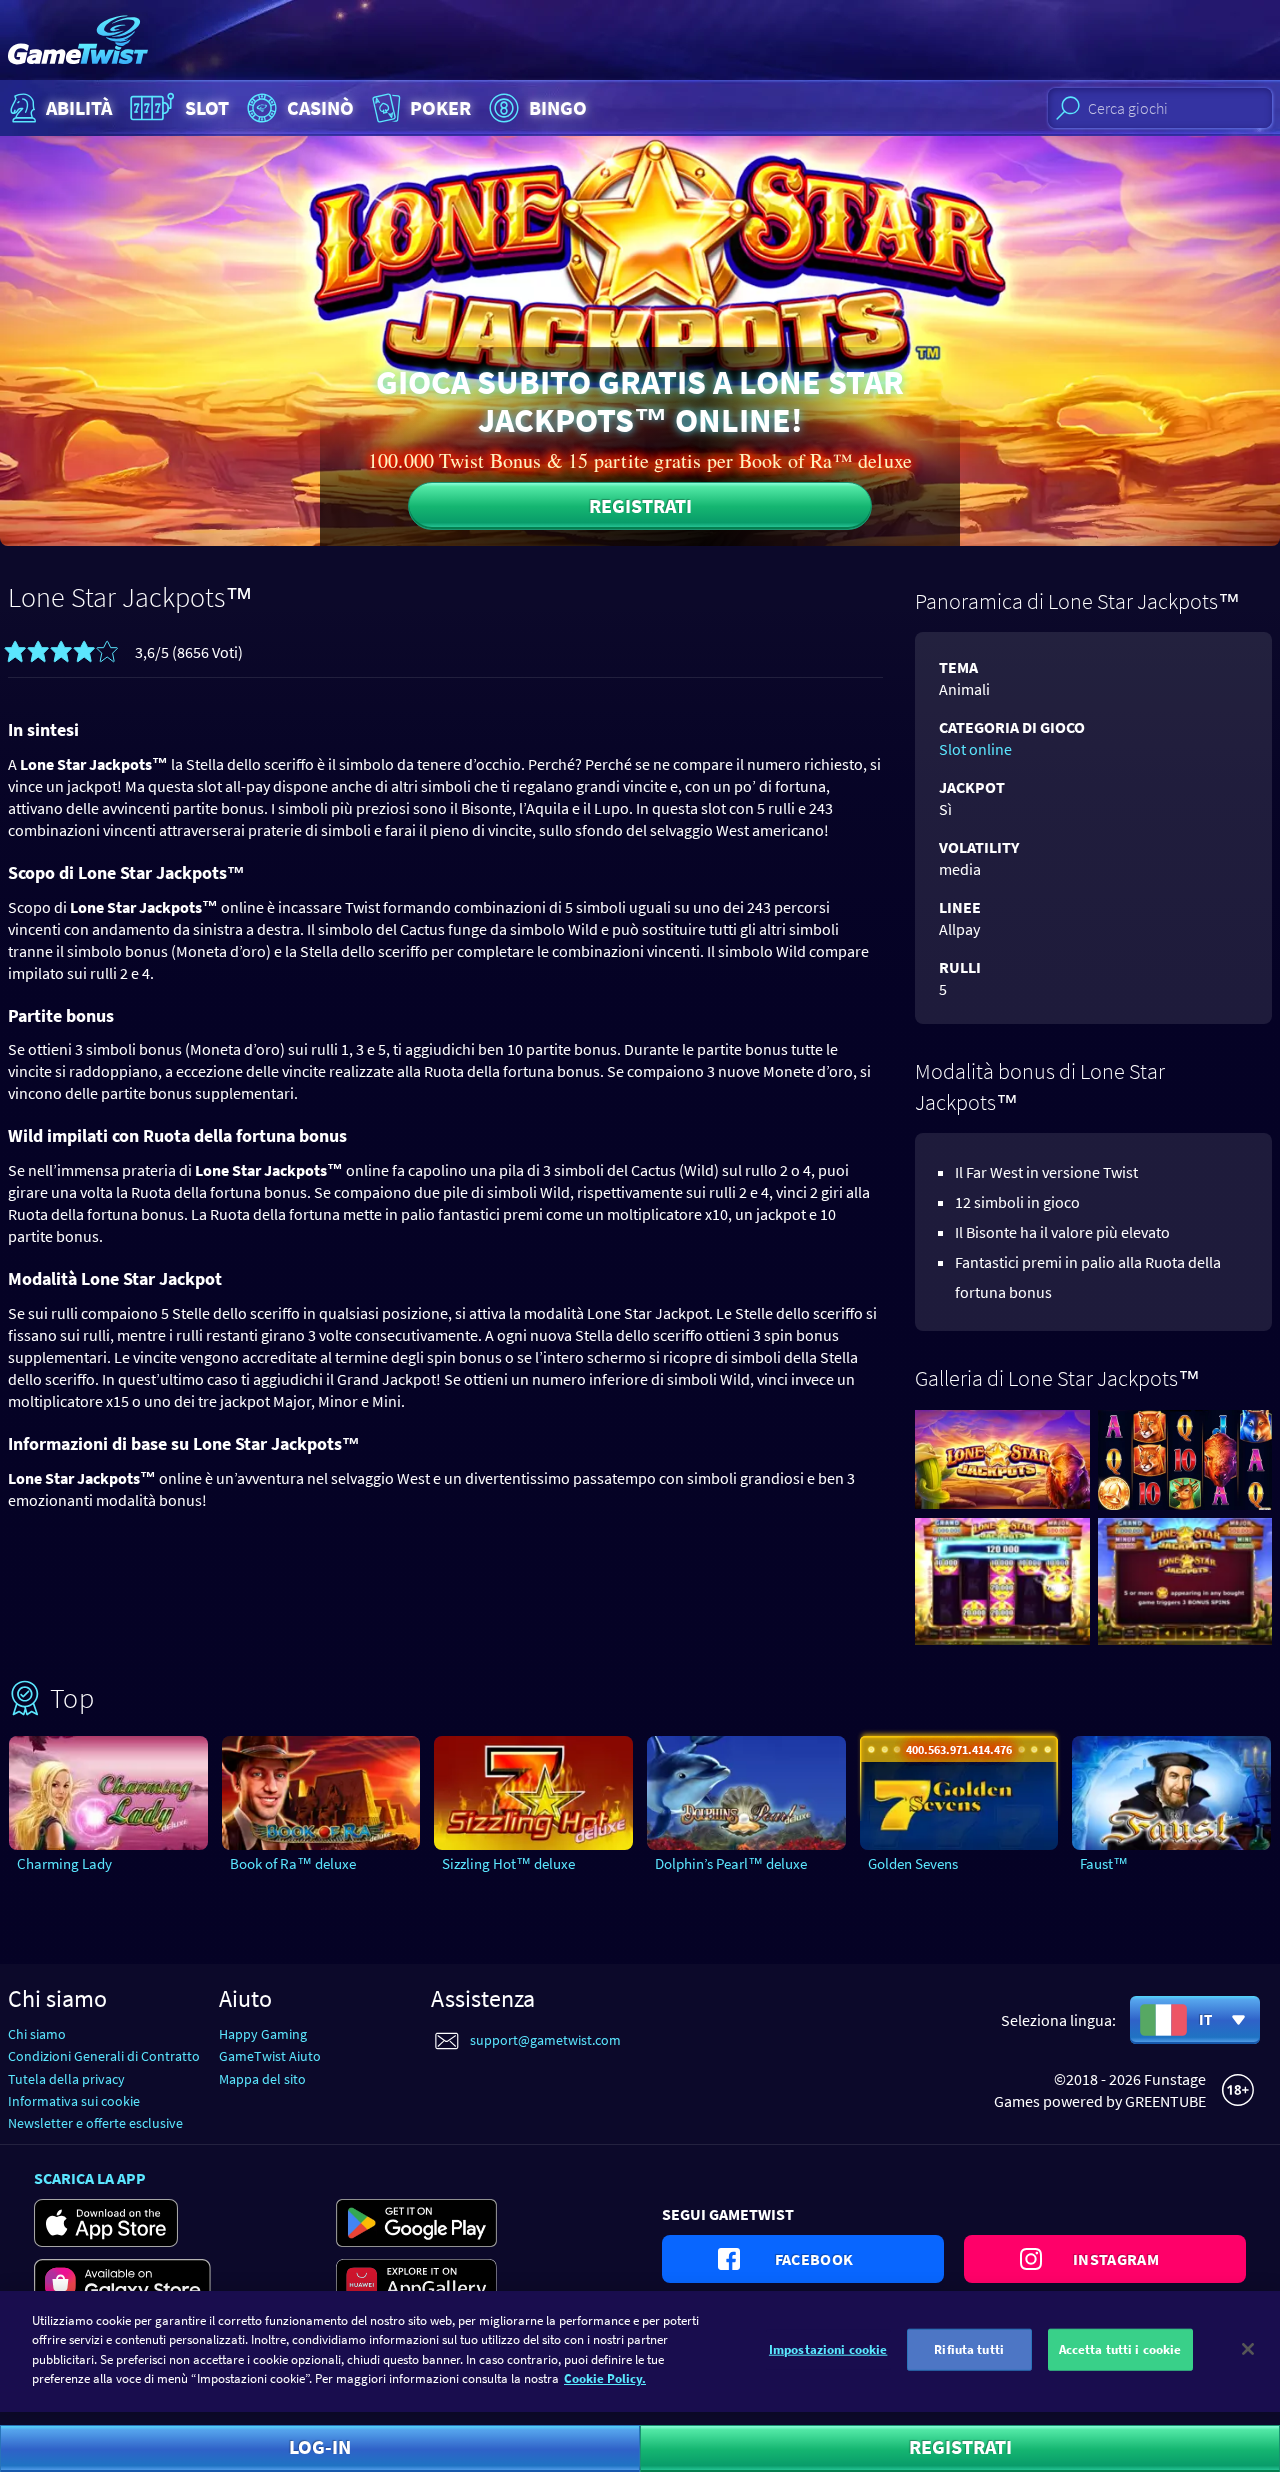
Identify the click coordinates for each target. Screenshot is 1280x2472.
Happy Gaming (263, 2034)
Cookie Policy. (605, 2378)
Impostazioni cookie (828, 2349)
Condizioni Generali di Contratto (104, 2056)
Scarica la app (90, 2178)
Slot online (975, 749)
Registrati (640, 505)
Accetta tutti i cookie (1120, 2349)
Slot (207, 107)
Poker (440, 107)
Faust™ (1104, 1863)
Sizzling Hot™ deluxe (508, 1863)
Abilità (79, 107)
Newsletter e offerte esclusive (95, 2123)
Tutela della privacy (66, 2079)
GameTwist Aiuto (270, 2056)
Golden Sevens (913, 1863)
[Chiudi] (1248, 2349)
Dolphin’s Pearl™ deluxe (731, 1863)
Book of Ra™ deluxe (293, 1863)
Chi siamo (37, 2034)
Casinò (320, 107)
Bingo (558, 107)
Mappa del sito (262, 2079)
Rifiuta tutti (969, 2349)
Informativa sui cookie (74, 2101)
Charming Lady (64, 1863)
